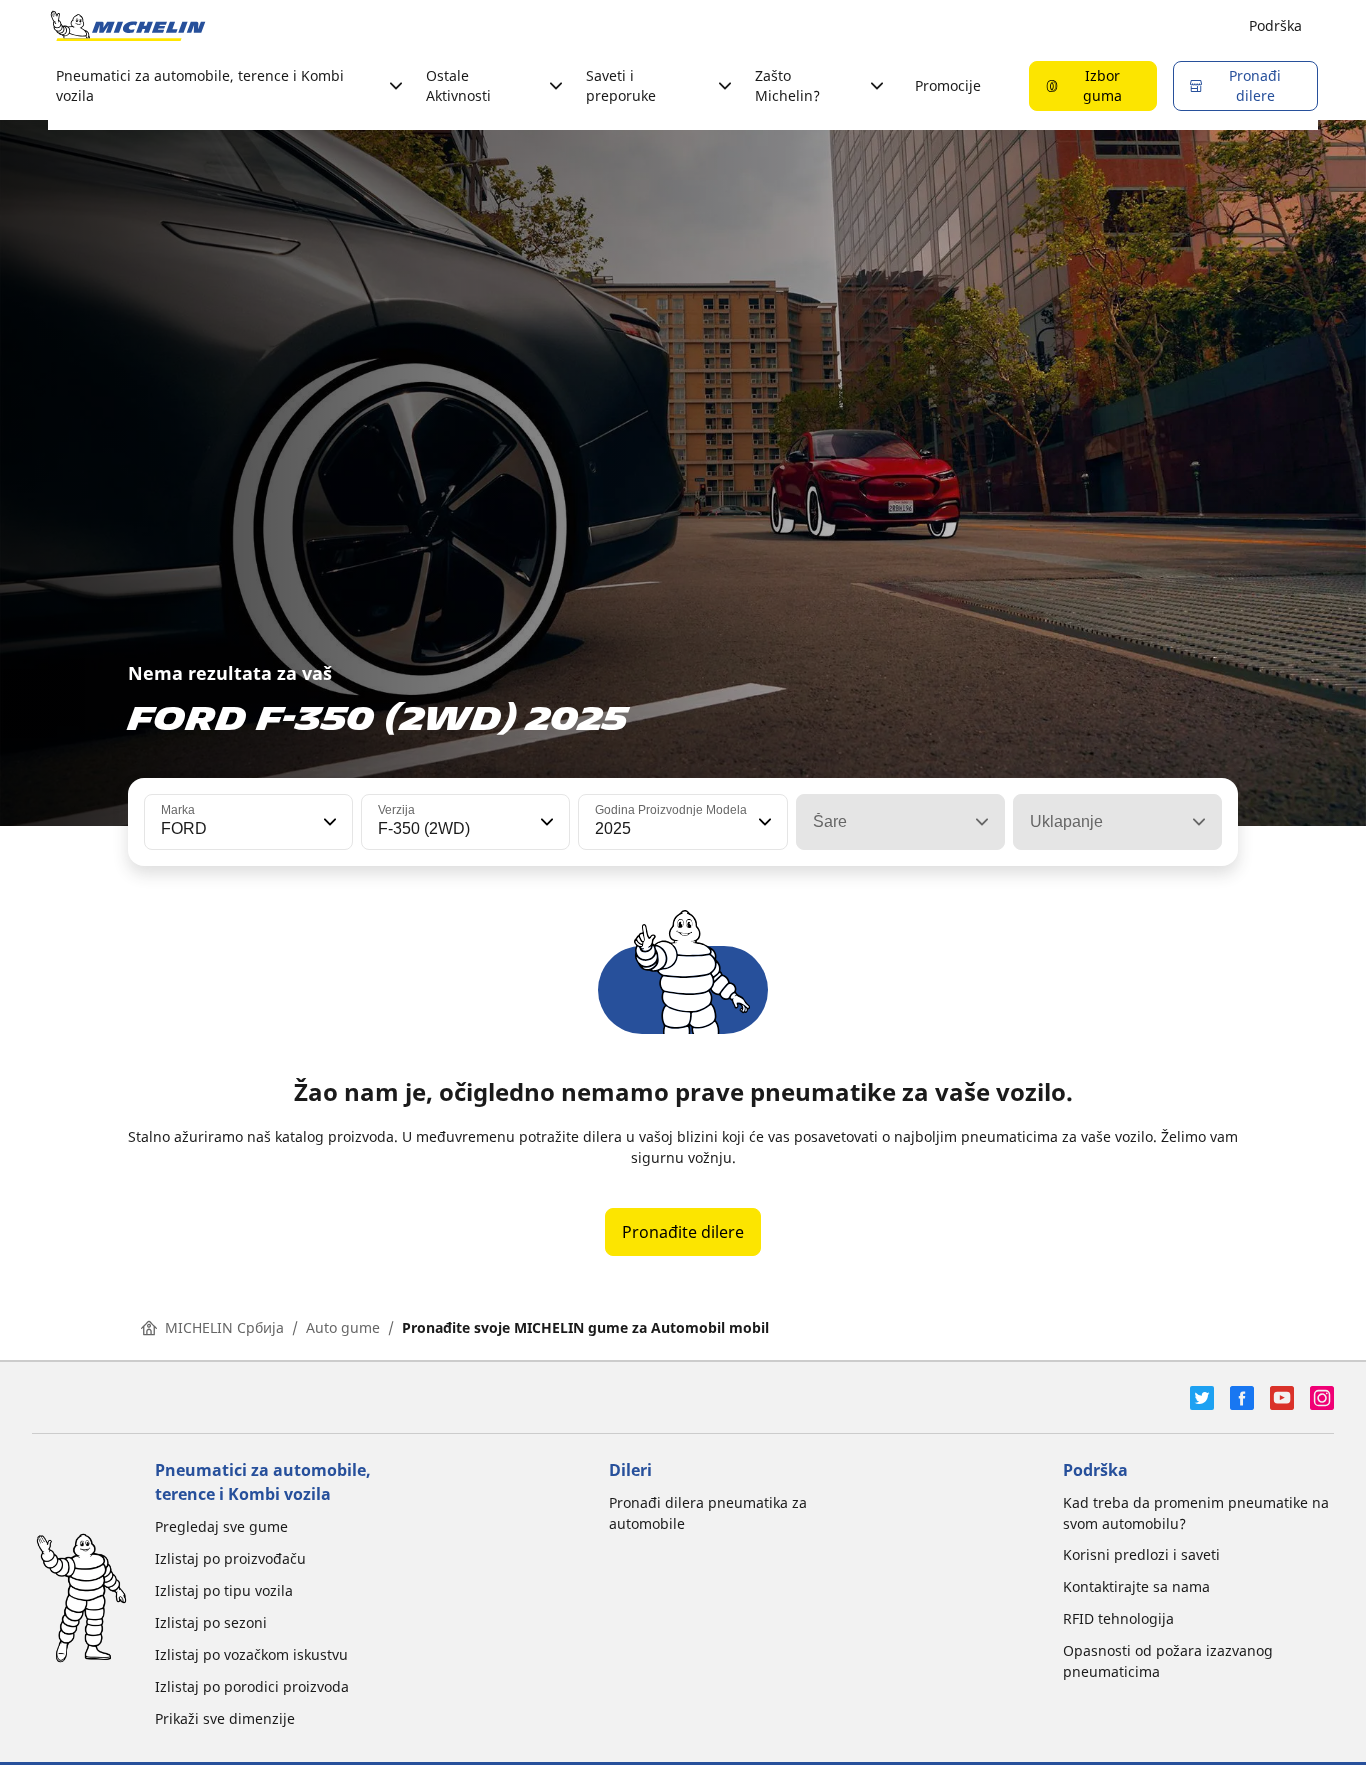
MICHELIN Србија (224, 1327)
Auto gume (343, 1327)
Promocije (948, 85)
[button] (328, 822)
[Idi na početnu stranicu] (128, 26)
